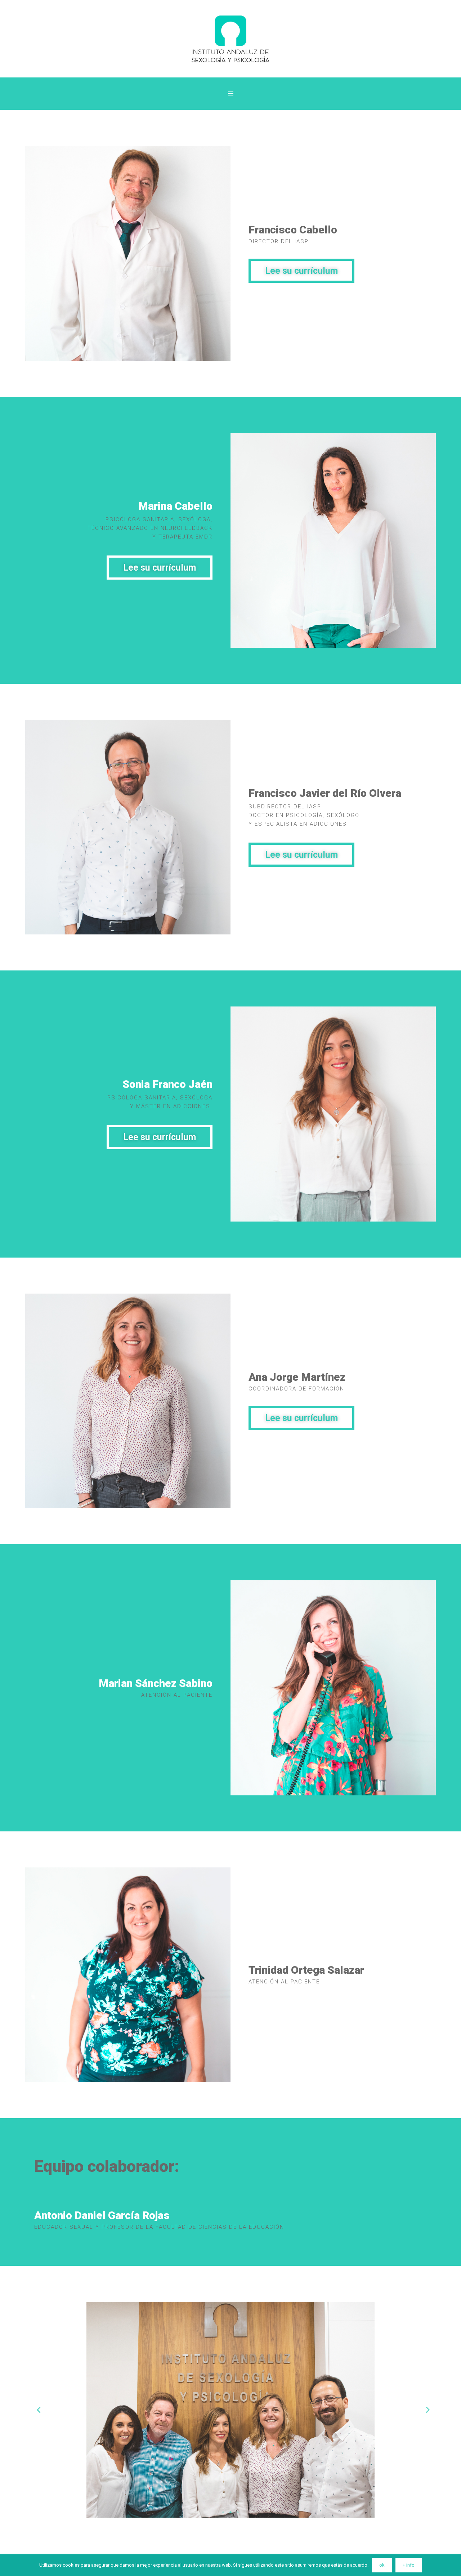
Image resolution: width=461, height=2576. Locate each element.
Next (425, 2410)
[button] (301, 271)
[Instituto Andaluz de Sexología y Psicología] (230, 38)
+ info (409, 2565)
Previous (36, 2410)
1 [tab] (223, 2512)
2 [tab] (230, 2512)
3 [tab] (238, 2512)
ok (382, 2565)
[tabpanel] (230, 2410)
